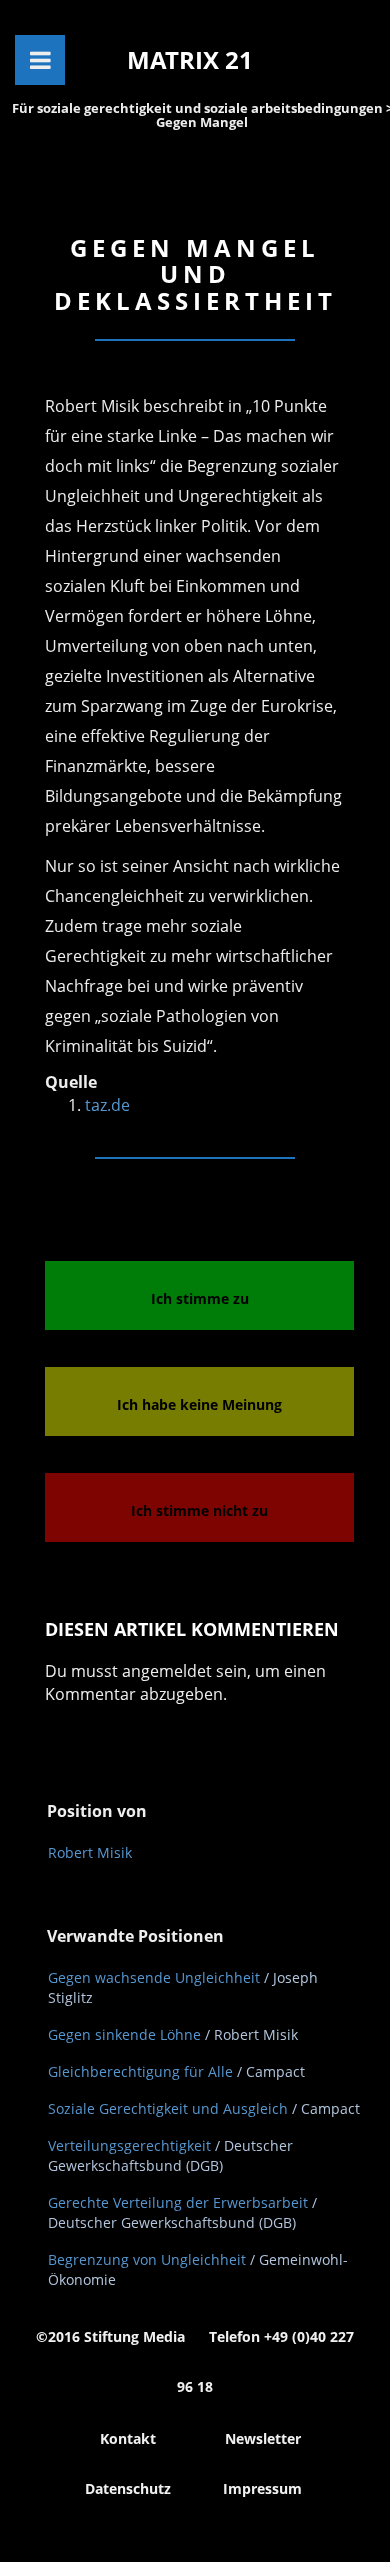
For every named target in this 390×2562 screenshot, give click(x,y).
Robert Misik (90, 1852)
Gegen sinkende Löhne (124, 2034)
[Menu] (40, 60)
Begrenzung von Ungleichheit (147, 2259)
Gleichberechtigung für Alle (140, 2071)
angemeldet (167, 1671)
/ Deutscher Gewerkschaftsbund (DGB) (170, 2155)
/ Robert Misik (251, 2034)
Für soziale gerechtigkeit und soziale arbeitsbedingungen (199, 108)
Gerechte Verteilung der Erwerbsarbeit (178, 2202)
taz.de (107, 1105)
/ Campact (271, 2071)
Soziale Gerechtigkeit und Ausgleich (168, 2108)
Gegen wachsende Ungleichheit (154, 1977)
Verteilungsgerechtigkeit (129, 2145)
